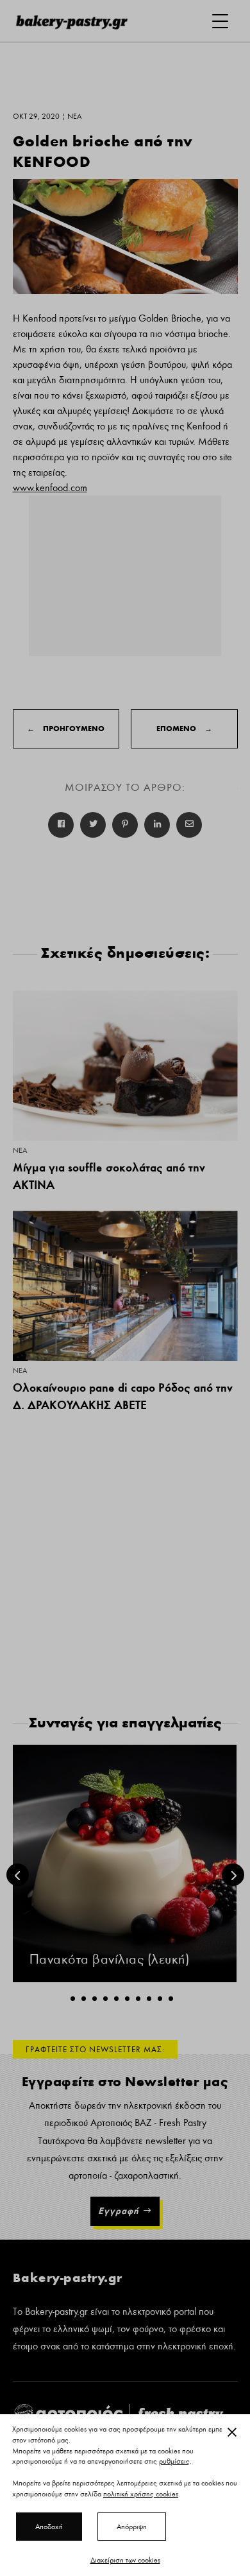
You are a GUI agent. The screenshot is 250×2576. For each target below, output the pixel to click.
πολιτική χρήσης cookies (141, 2494)
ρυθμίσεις (174, 2462)
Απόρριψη (132, 2527)
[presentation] (18, 1875)
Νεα (20, 1150)
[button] (73, 1999)
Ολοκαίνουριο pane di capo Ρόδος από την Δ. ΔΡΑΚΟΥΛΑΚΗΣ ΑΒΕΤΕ (123, 1396)
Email (189, 825)
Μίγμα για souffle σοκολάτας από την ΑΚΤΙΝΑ (109, 1176)
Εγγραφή (119, 2211)
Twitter (93, 825)
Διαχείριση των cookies (125, 2560)
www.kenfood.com (50, 488)
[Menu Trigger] (220, 21)
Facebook (61, 825)
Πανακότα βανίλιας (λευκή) (110, 1959)
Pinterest (125, 825)
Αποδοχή (49, 2527)
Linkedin (157, 825)
